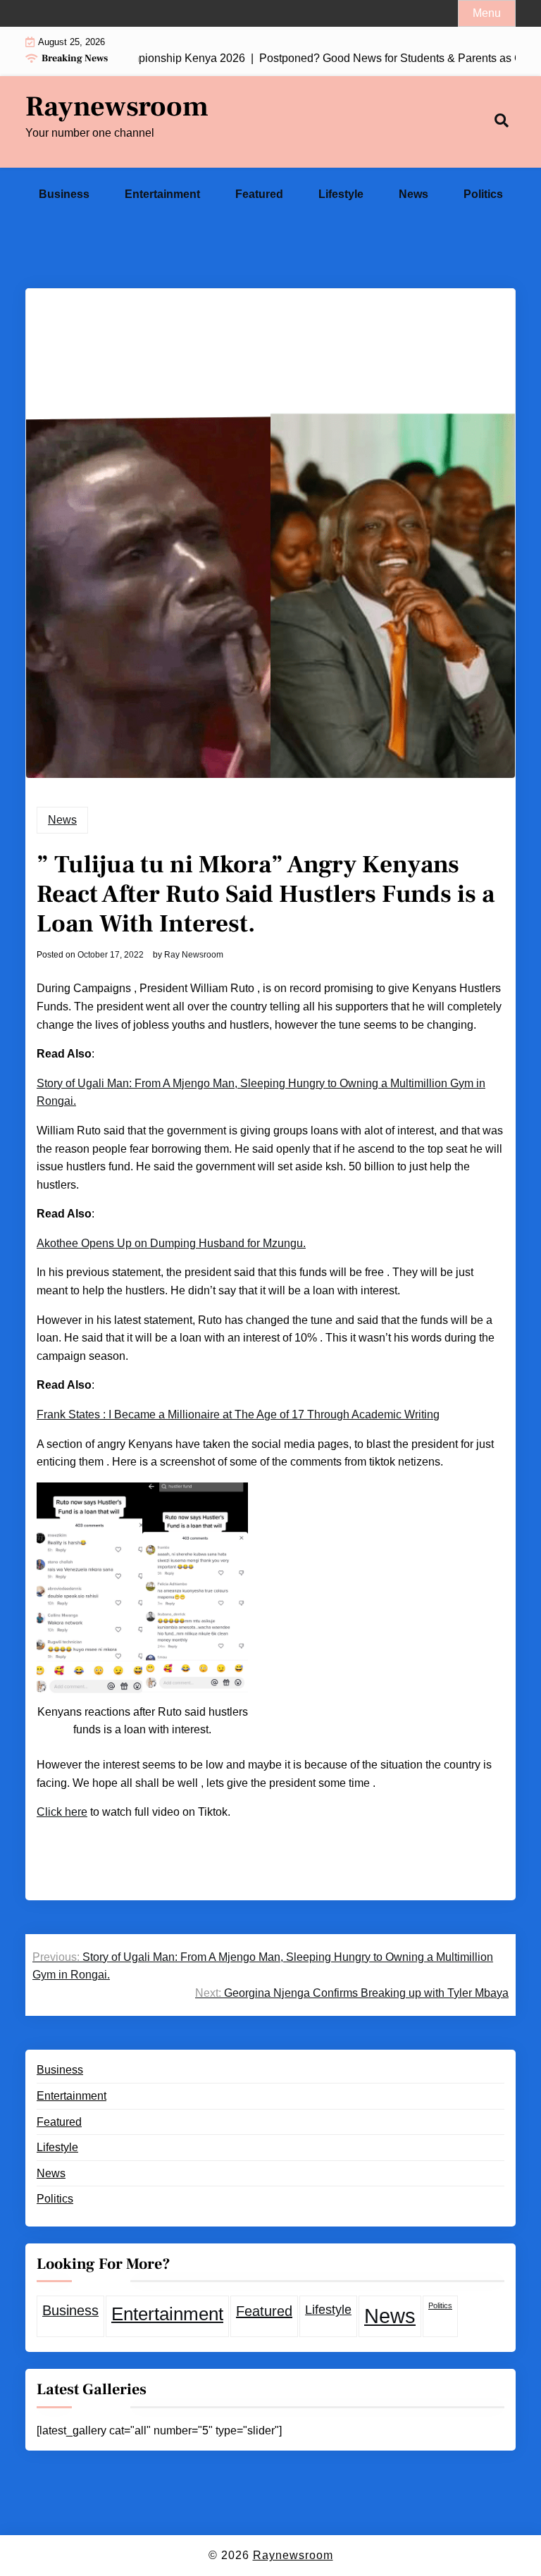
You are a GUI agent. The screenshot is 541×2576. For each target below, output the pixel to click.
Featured (259, 194)
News (413, 194)
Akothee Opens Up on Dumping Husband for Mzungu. (171, 1243)
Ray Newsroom (194, 955)
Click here (62, 1812)
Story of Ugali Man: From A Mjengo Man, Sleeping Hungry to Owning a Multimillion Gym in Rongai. (261, 1092)
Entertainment (162, 194)
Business (64, 194)
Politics (483, 194)
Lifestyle (341, 194)
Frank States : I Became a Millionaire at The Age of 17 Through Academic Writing (238, 1414)
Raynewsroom (117, 107)
